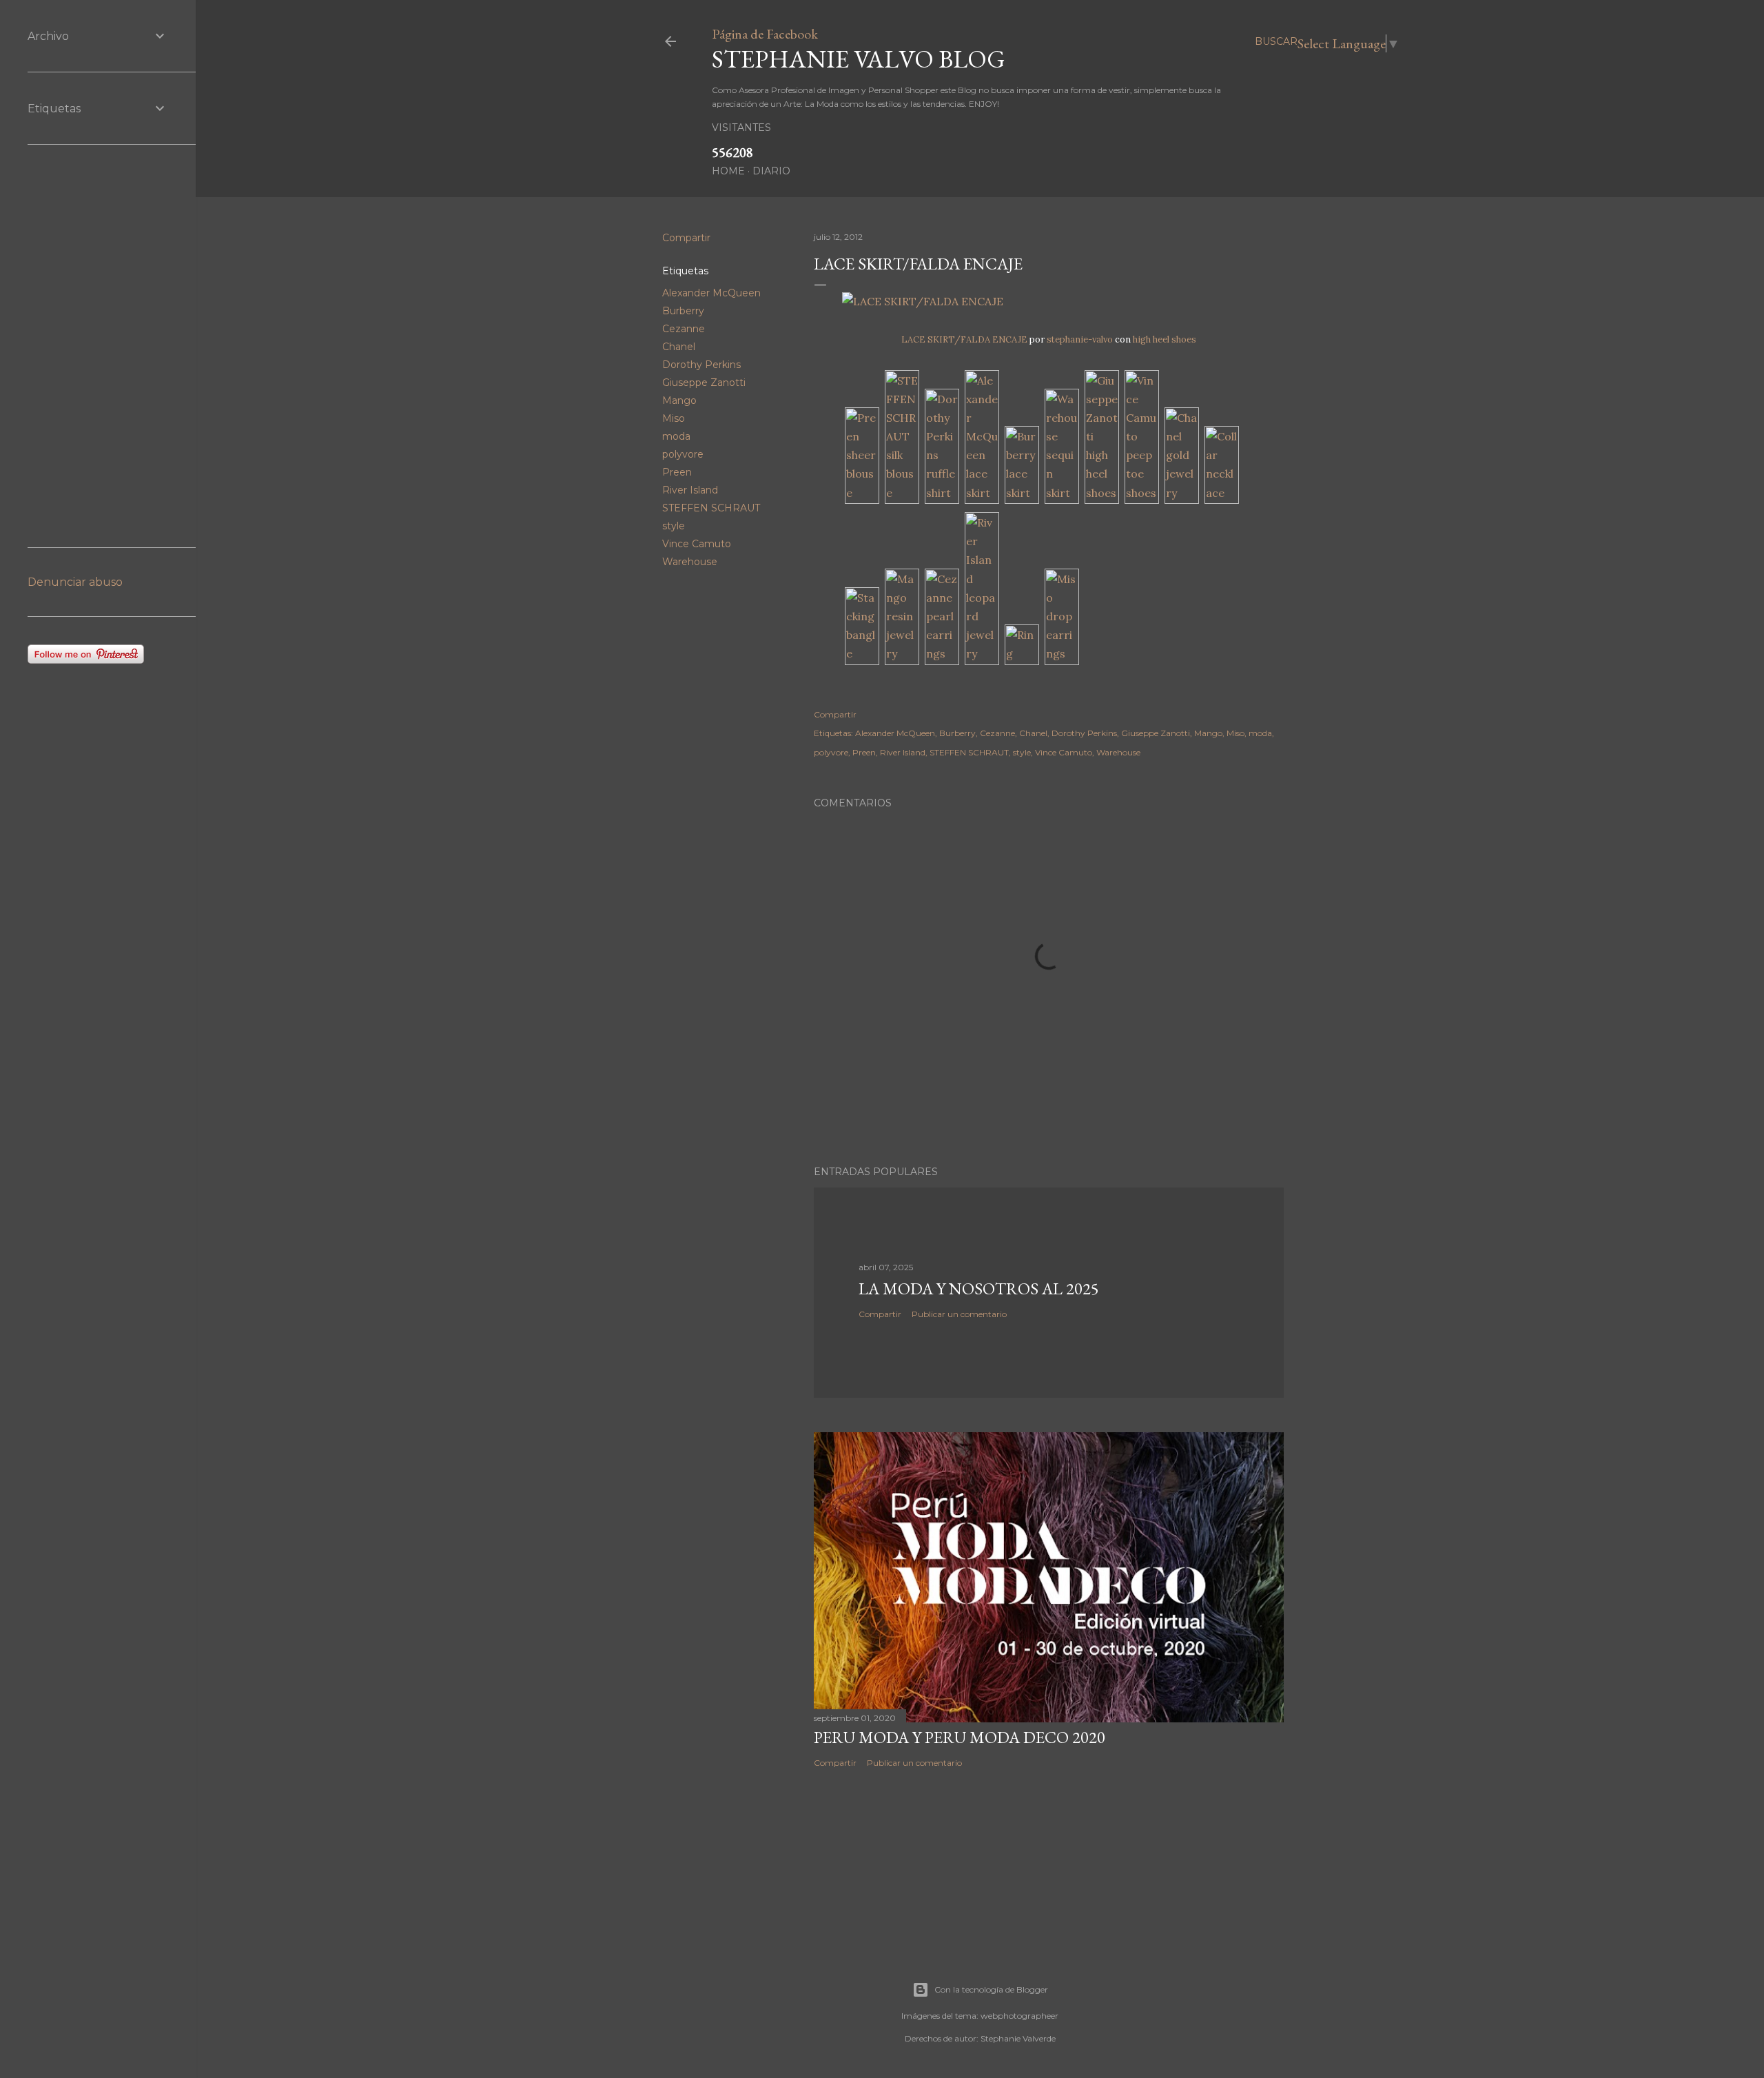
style (674, 526)
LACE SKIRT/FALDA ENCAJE (964, 339)
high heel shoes (1165, 339)
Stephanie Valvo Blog (859, 59)
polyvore (683, 454)
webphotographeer (1019, 2016)
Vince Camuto (697, 544)
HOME (728, 171)
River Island (690, 490)
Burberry (683, 311)
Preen (677, 472)
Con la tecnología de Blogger (991, 1989)
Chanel (679, 347)
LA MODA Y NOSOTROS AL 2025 (979, 1288)
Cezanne (684, 329)
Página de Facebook (765, 34)
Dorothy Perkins (701, 365)
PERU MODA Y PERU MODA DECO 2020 (960, 1737)
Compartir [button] (686, 238)
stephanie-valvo (1080, 339)
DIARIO (771, 171)
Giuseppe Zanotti (704, 383)
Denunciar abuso (75, 582)
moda (676, 436)
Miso (674, 418)
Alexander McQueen (711, 293)
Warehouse (690, 562)
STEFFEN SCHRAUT (711, 508)
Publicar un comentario (959, 1314)
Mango (679, 400)
